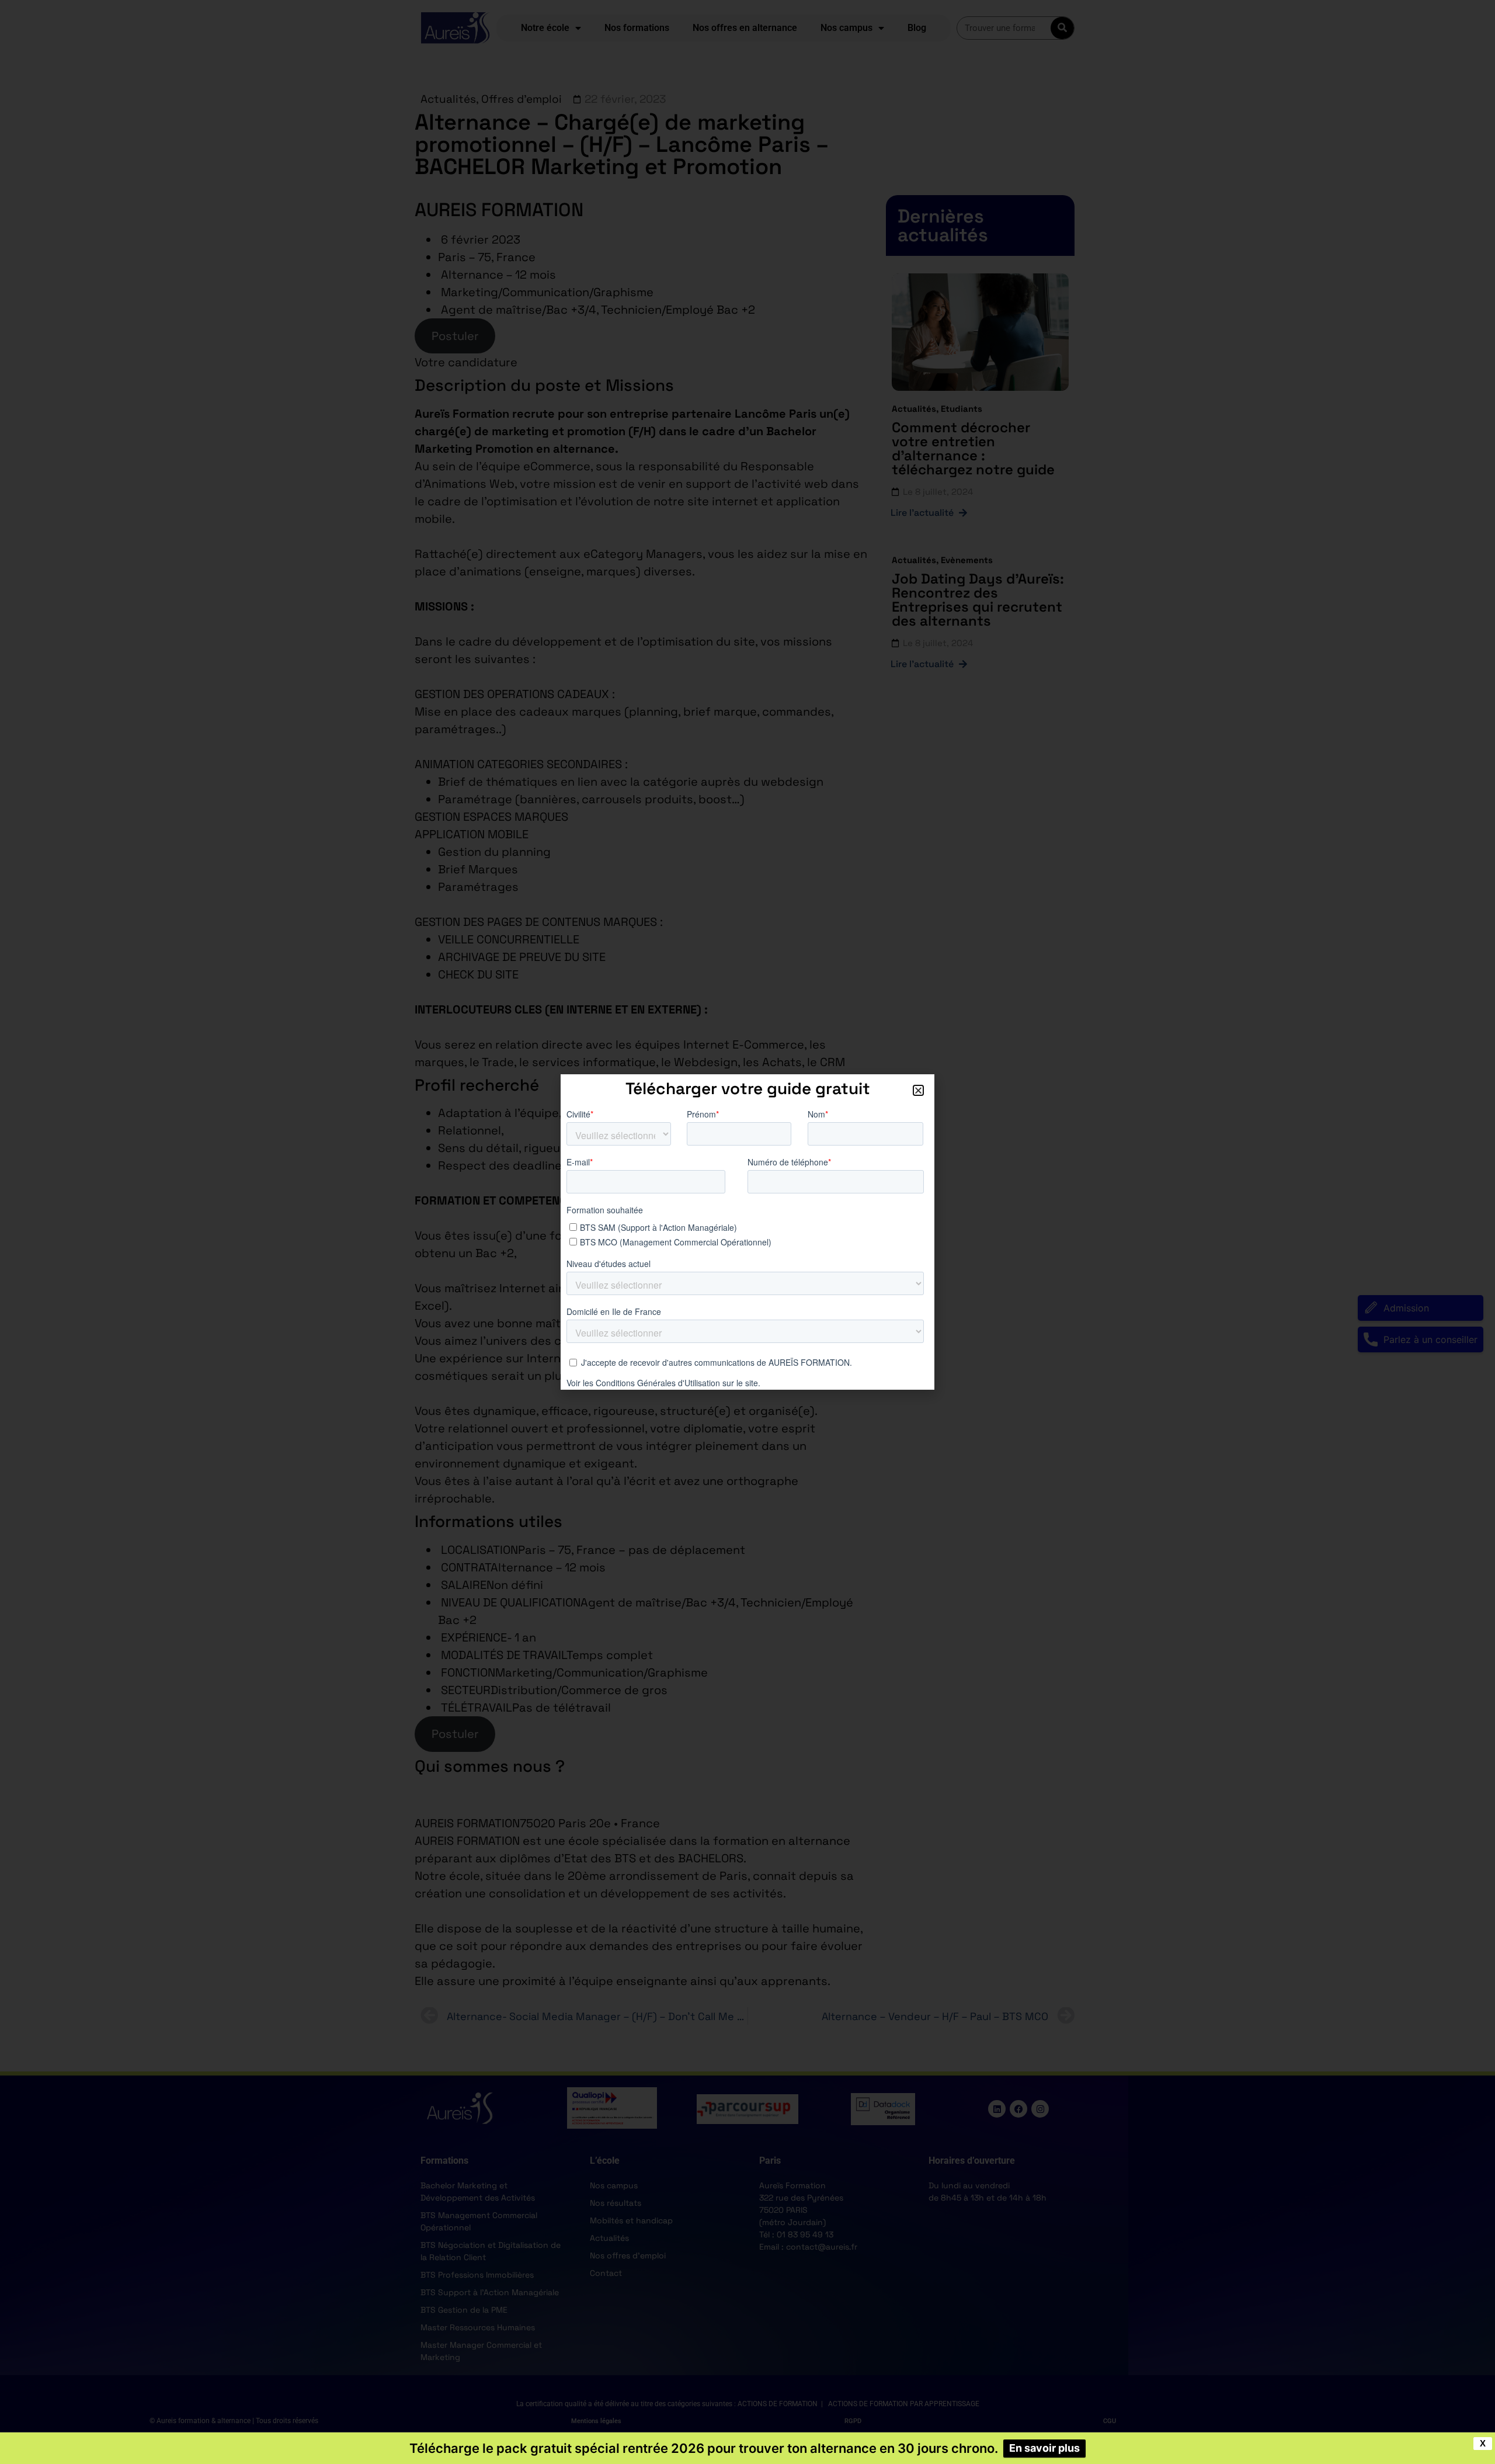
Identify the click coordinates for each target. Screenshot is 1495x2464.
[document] (747, 1232)
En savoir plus (1044, 2448)
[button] (918, 1090)
